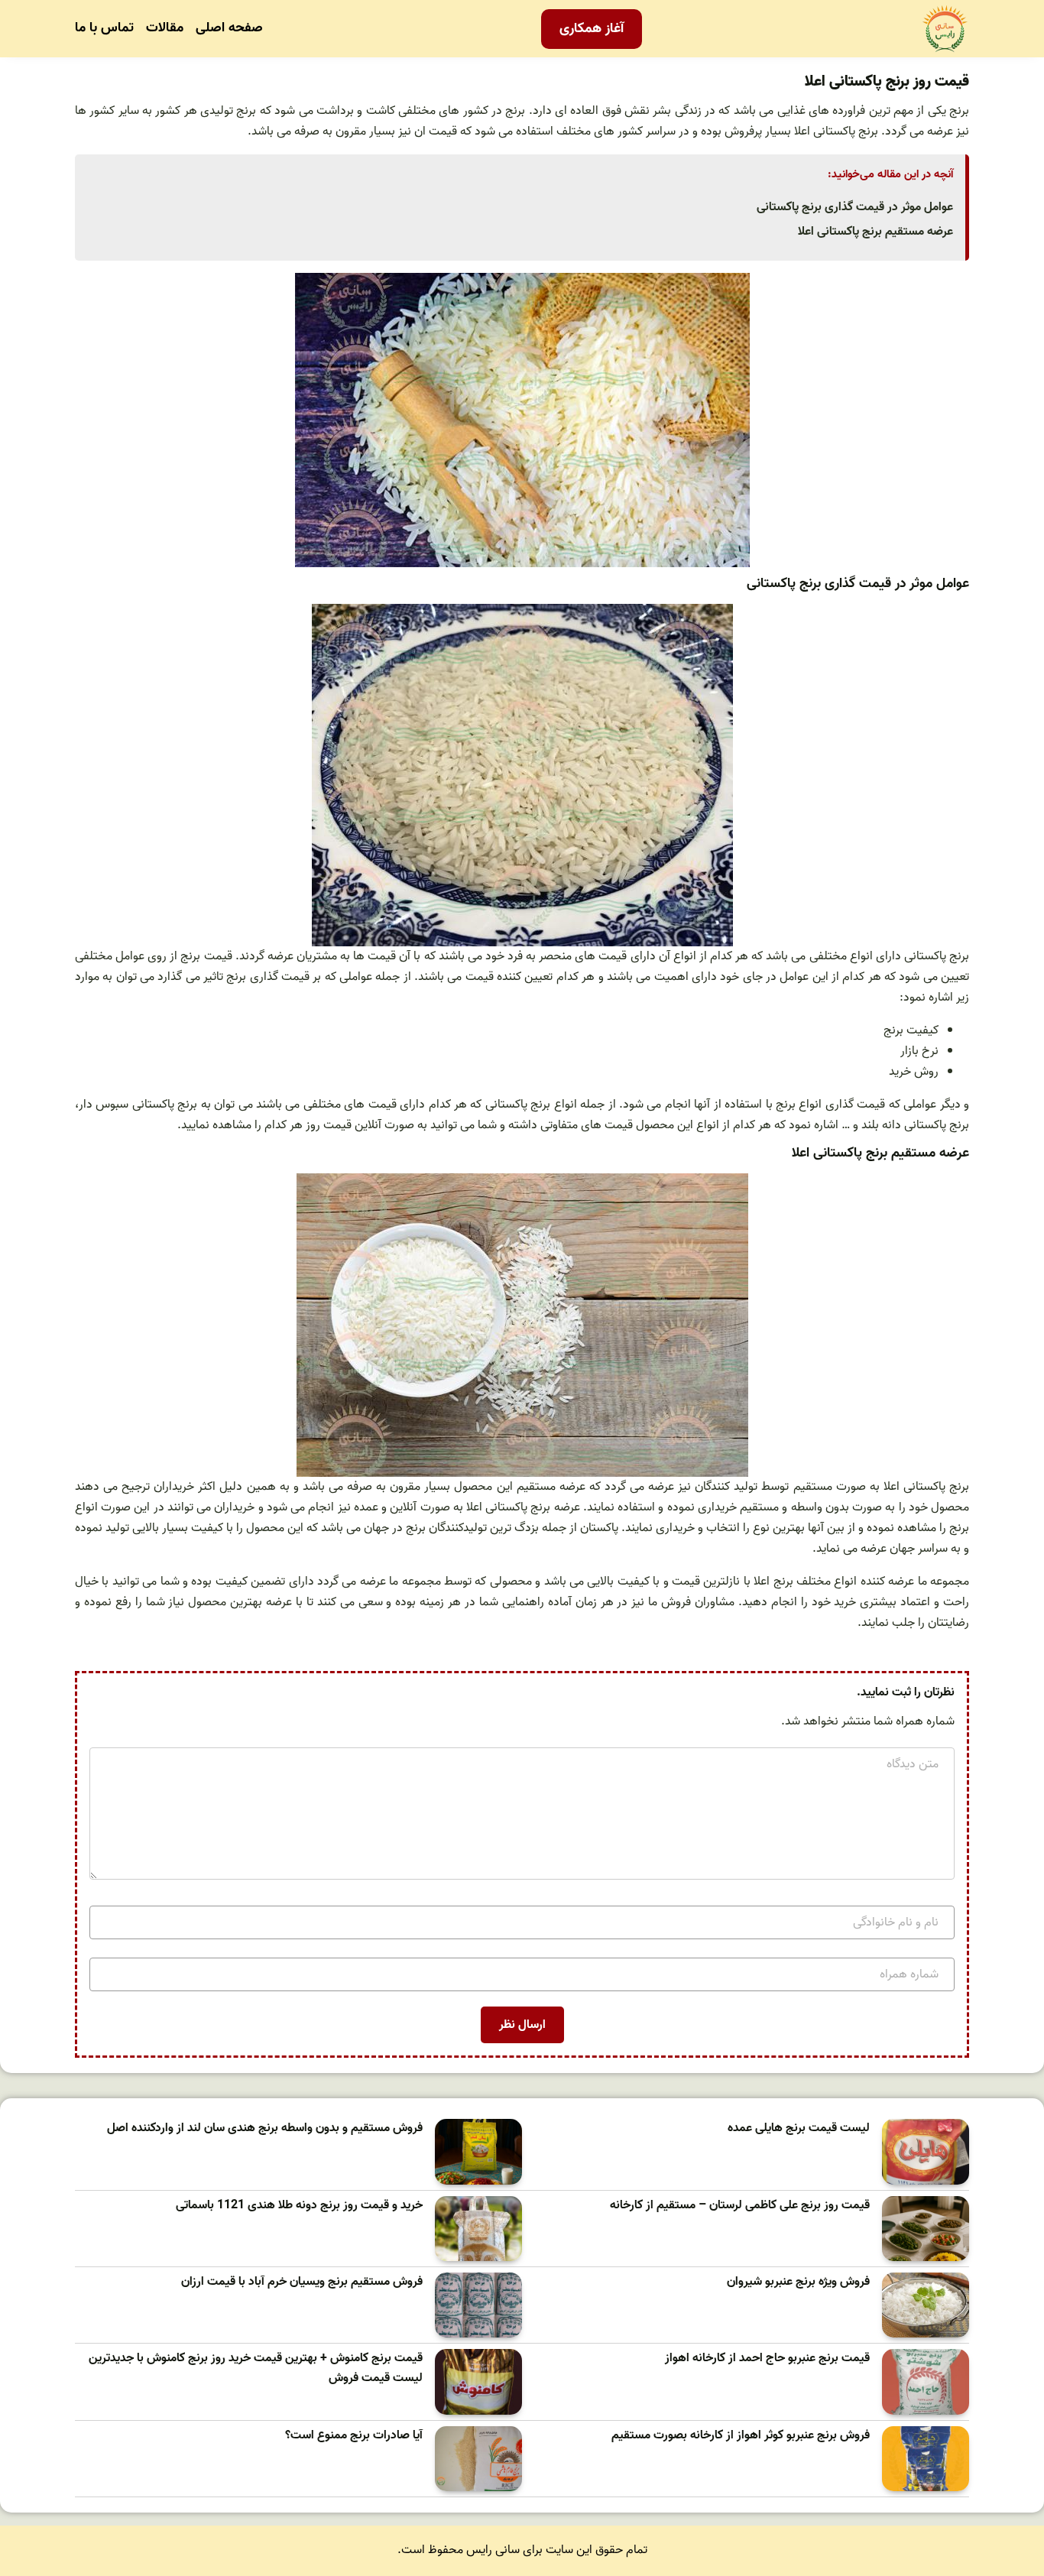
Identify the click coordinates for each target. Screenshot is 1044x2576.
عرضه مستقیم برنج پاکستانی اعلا (875, 232)
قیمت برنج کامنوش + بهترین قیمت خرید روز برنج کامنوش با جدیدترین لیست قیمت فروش (256, 2368)
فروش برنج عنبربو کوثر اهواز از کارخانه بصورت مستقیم (741, 2436)
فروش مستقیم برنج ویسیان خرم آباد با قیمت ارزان (302, 2282)
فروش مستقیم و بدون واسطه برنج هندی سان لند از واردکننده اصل (265, 2128)
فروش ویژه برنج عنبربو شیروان (798, 2282)
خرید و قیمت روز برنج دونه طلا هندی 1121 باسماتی (299, 2206)
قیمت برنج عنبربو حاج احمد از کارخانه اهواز (767, 2359)
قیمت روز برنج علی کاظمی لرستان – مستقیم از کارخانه (740, 2206)
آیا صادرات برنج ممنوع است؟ (354, 2436)
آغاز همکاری (592, 29)
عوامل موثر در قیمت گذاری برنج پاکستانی (855, 207)
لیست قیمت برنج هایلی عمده (799, 2128)
